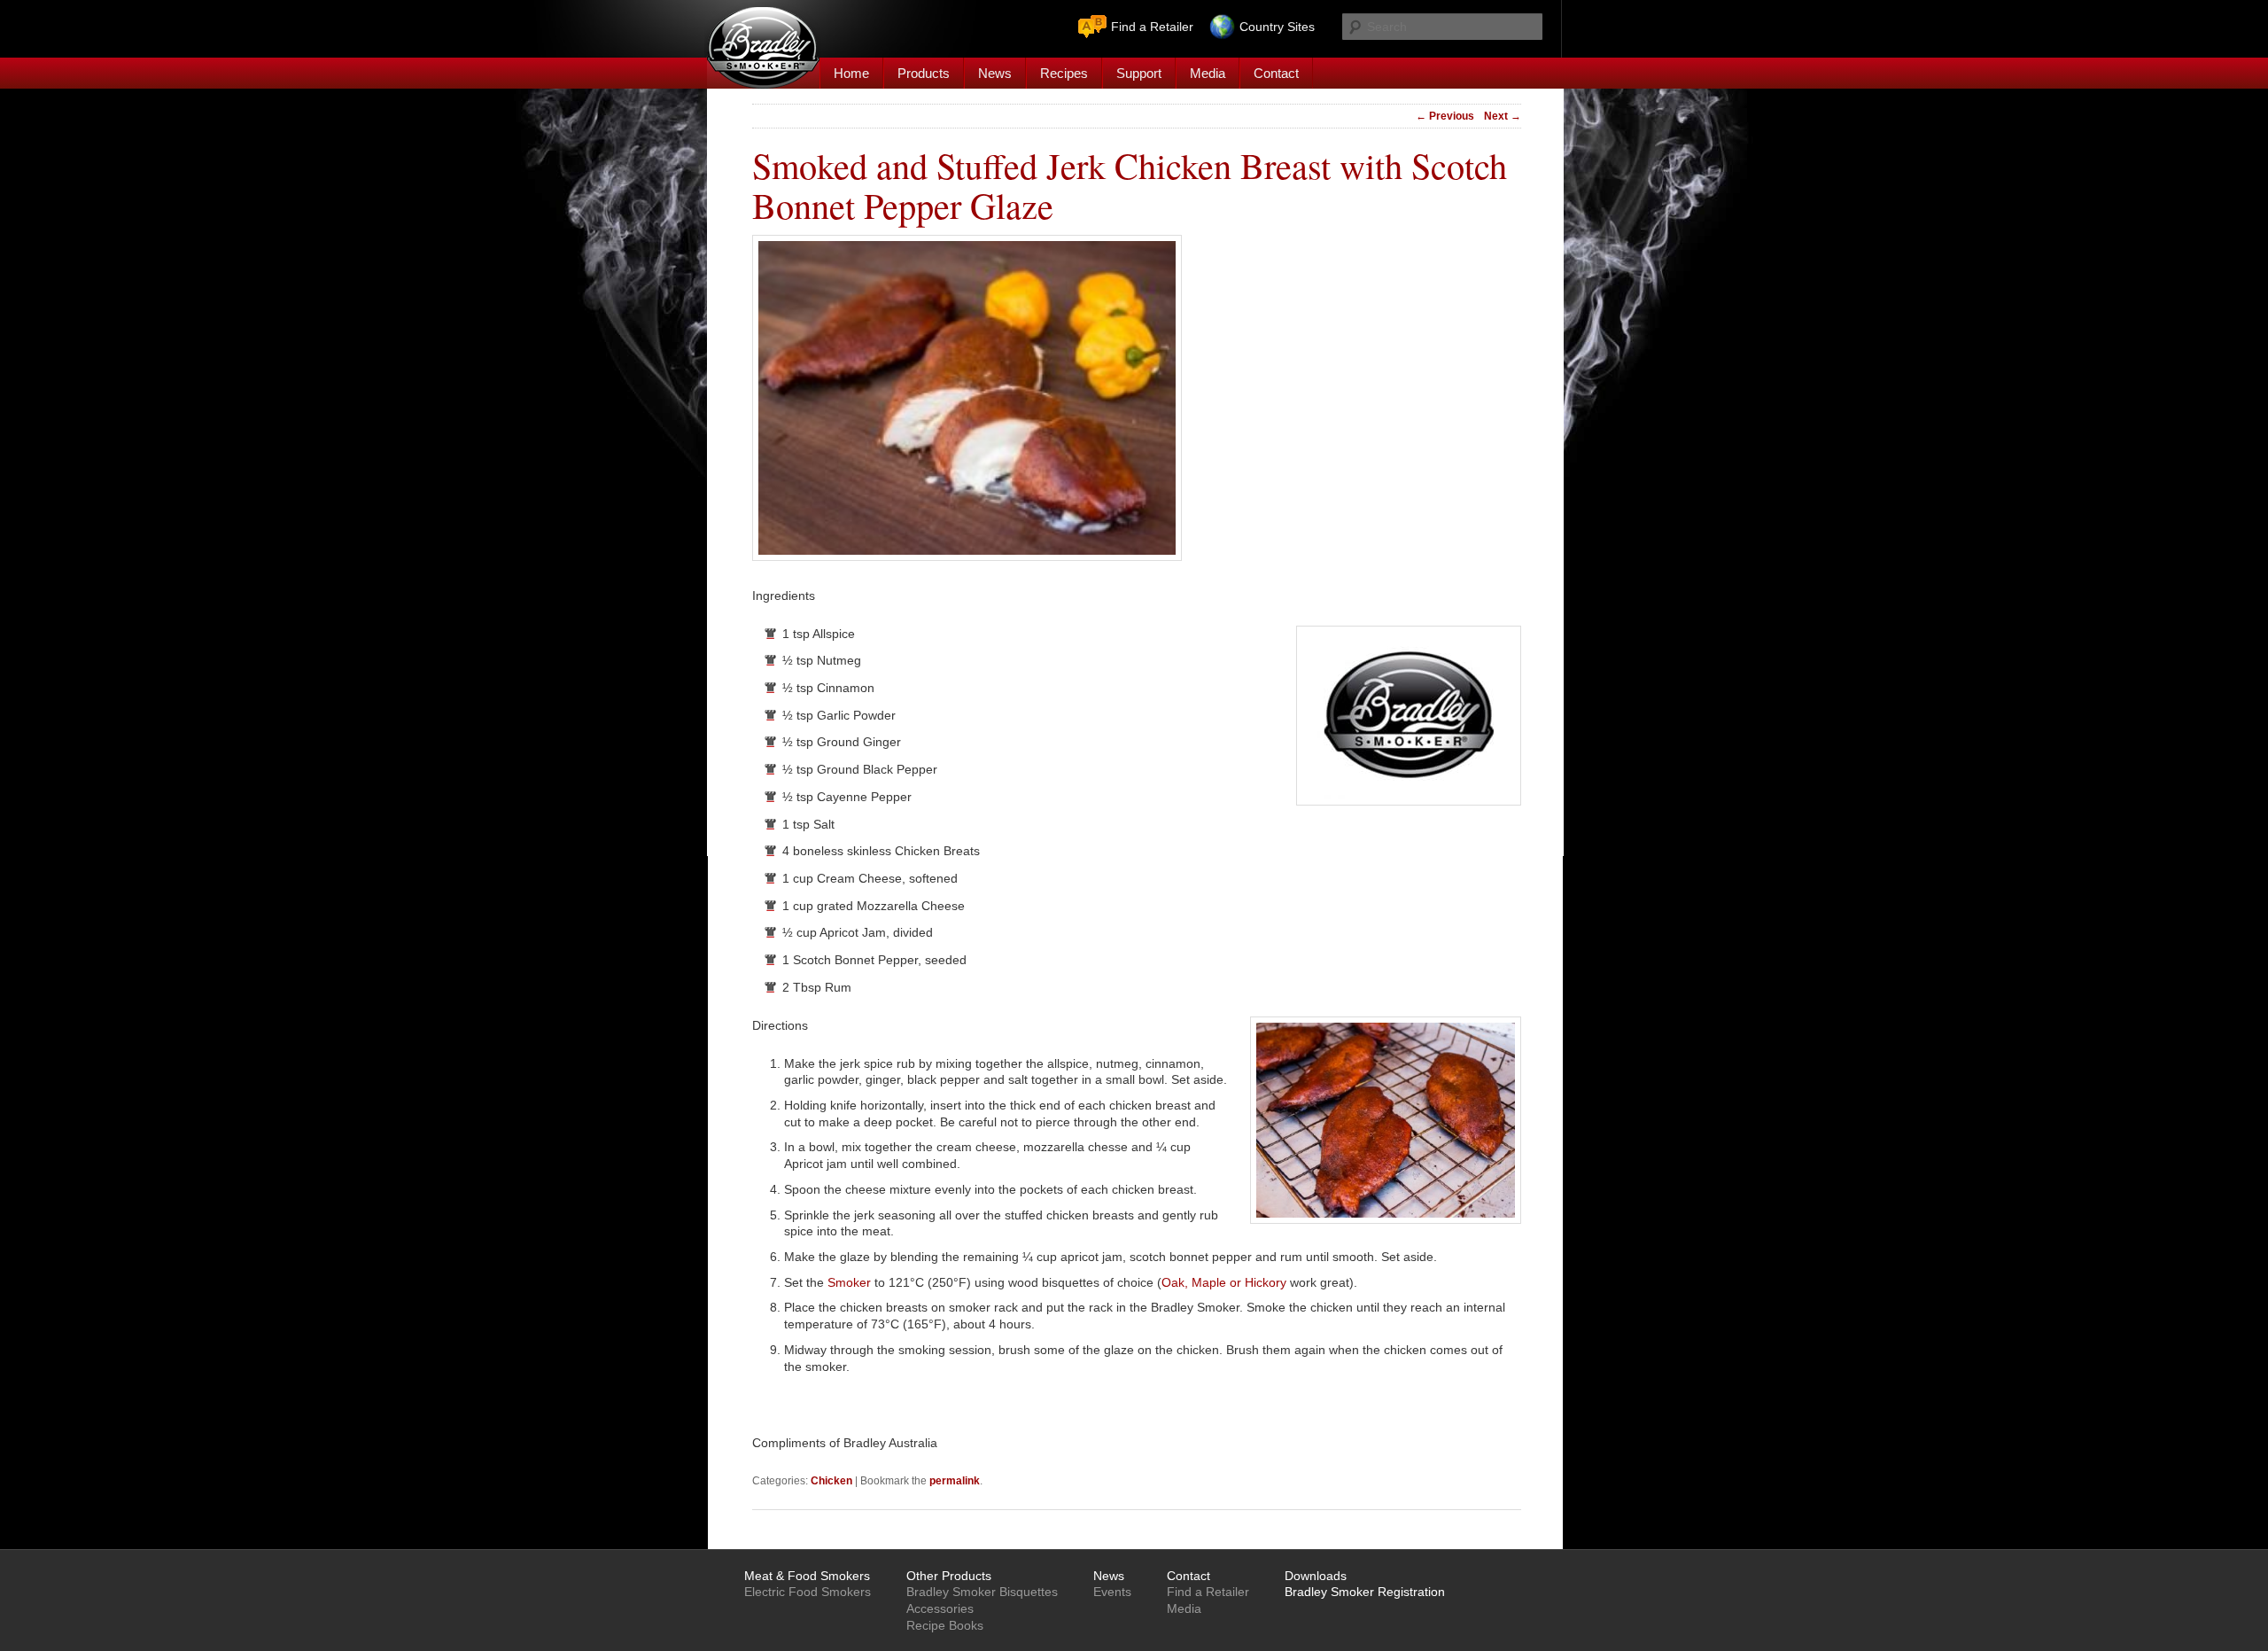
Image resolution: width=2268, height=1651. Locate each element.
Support (1139, 73)
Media (1208, 73)
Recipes (1064, 73)
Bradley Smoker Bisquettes (982, 1592)
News (995, 73)
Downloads (1316, 1576)
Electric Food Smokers (808, 1592)
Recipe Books (945, 1625)
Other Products (949, 1576)
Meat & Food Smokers (807, 1576)
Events (1112, 1592)
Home (851, 73)
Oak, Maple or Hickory (1224, 1282)
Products (924, 73)
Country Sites (1277, 27)
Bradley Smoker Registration (1365, 1592)
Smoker (849, 1282)
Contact (1276, 73)
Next (1503, 116)
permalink (955, 1481)
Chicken (831, 1481)
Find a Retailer (1152, 27)
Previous (1445, 116)
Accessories (940, 1608)
